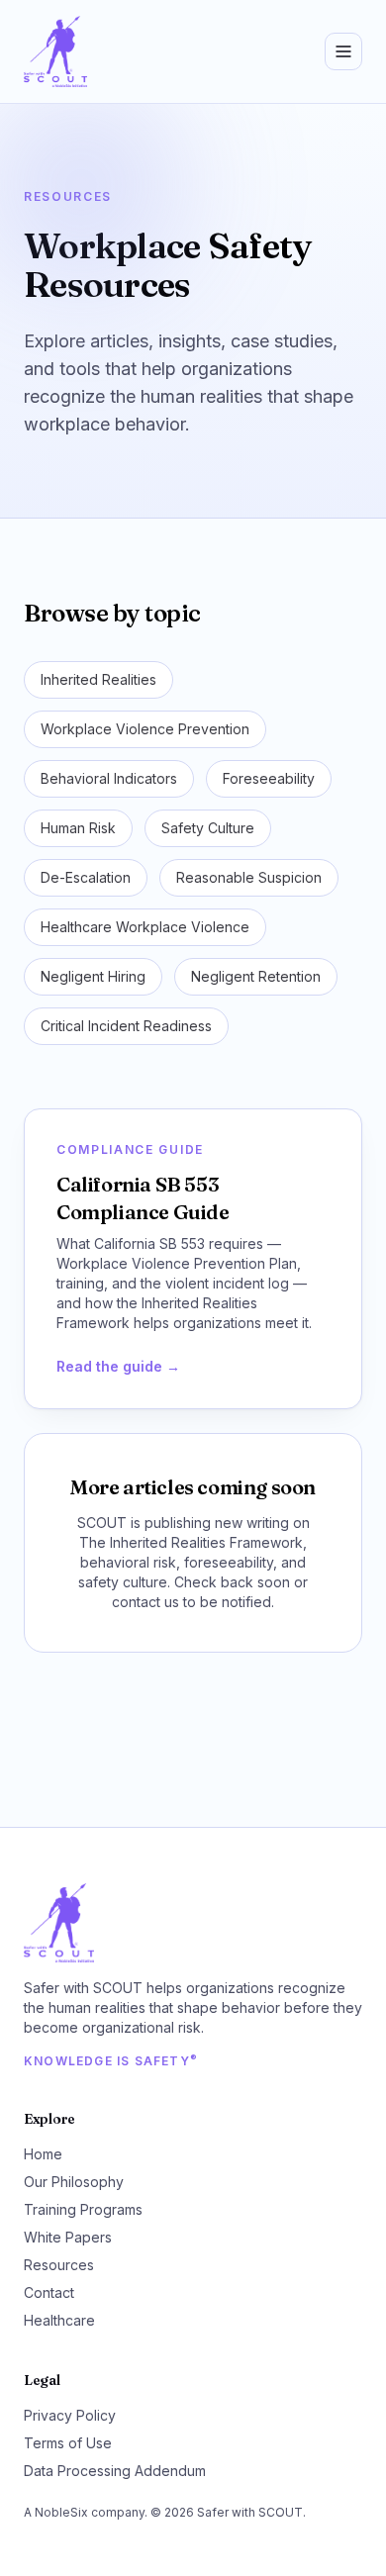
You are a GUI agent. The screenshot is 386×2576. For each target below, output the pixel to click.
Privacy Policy (70, 2415)
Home (43, 2154)
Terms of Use (68, 2443)
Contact (49, 2292)
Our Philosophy (74, 2182)
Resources (59, 2265)
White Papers (68, 2237)
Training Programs (83, 2209)
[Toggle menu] (343, 51)
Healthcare (59, 2320)
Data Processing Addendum (115, 2471)
